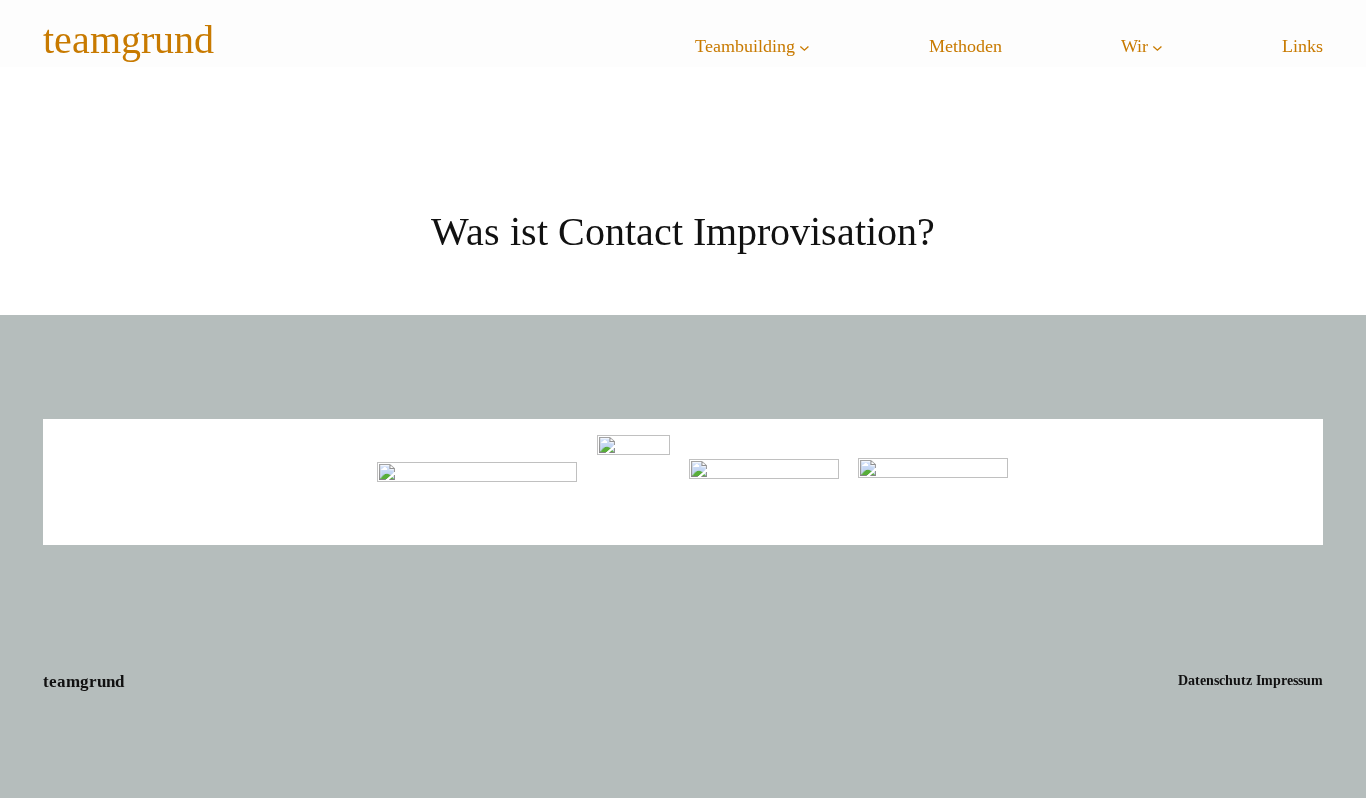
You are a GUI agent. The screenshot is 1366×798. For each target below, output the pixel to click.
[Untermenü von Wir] (1157, 47)
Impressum (1289, 680)
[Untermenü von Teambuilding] (804, 47)
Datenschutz (1215, 680)
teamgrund (128, 41)
